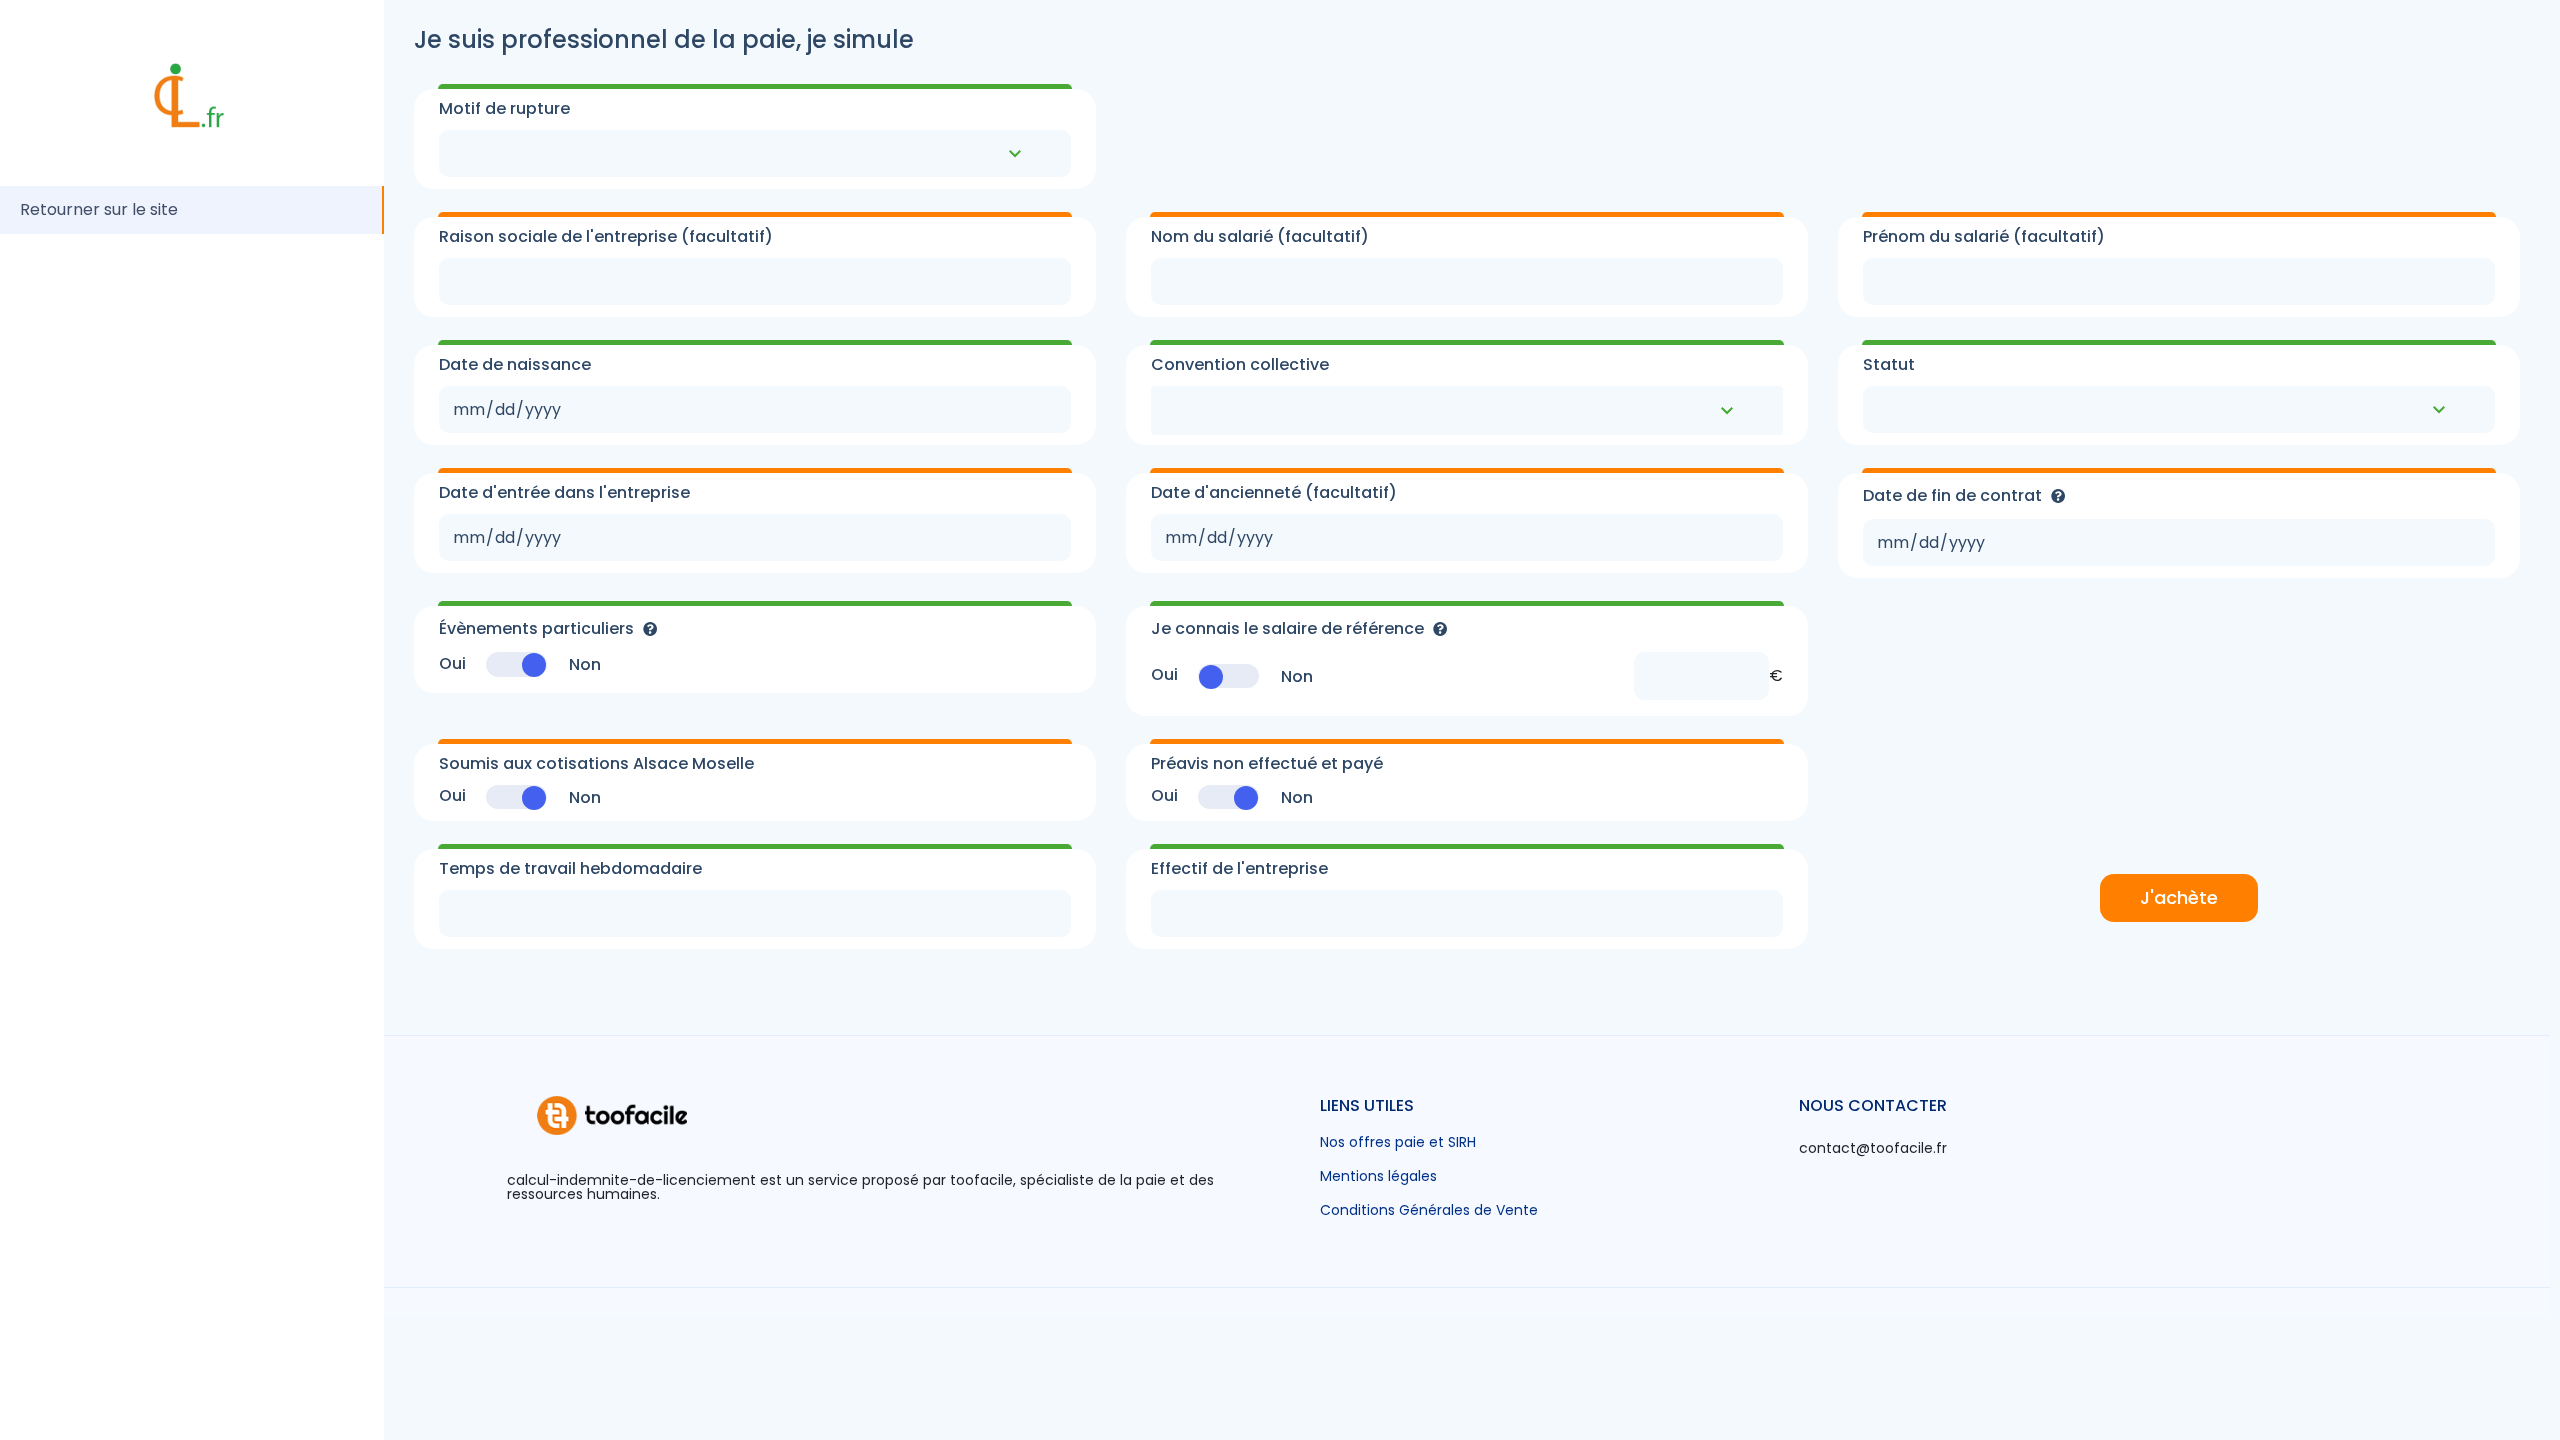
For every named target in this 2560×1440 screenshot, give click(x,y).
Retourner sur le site (99, 210)
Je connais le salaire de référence (1289, 628)
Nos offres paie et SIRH (1398, 1142)
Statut (1889, 365)
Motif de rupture (504, 109)
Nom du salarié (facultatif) (1260, 237)
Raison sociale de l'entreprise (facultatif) (606, 237)
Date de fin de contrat (1954, 495)
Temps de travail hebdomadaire (570, 869)
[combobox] (1467, 410)
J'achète (2179, 897)
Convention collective (1240, 365)
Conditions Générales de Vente (1429, 1210)
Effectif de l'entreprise (1239, 869)
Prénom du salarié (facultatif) (1984, 237)
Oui (452, 664)
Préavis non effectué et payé (1267, 764)
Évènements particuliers (538, 628)
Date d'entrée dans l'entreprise (564, 493)
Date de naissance (515, 365)
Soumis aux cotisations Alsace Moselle (596, 764)
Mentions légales (1378, 1176)
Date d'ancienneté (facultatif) (1274, 493)
